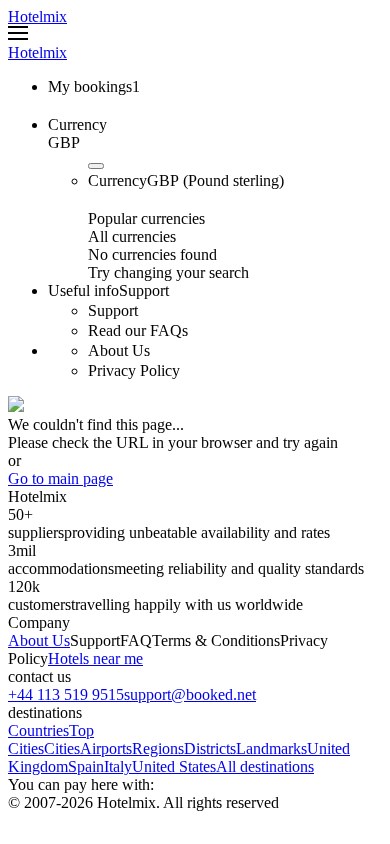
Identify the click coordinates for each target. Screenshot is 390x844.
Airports (106, 748)
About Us (39, 640)
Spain (86, 766)
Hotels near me (95, 658)
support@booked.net (190, 694)
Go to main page (60, 478)
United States (174, 766)
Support (95, 640)
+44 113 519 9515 (66, 694)
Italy (118, 766)
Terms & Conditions (216, 640)
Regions (158, 748)
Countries (38, 730)
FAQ (136, 640)
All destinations (265, 766)
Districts (210, 748)
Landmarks (271, 748)
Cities (62, 748)
